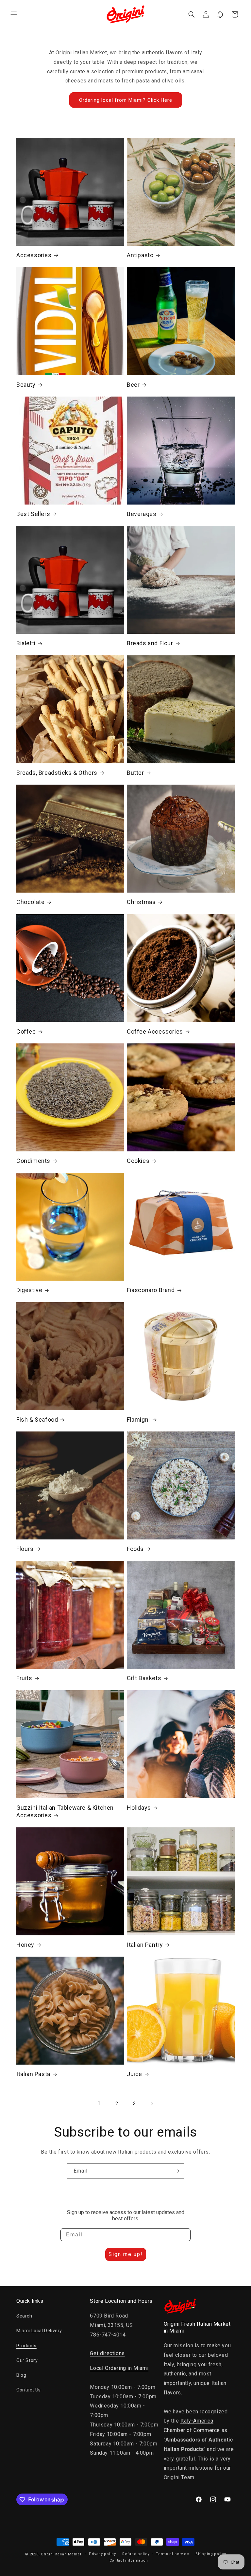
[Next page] (152, 2104)
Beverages (142, 514)
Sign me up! (126, 2254)
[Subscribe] (177, 2171)
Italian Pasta (33, 2074)
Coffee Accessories (155, 1031)
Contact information (129, 2560)
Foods (135, 1549)
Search (24, 2316)
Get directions (107, 2353)
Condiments (33, 1161)
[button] (14, 14)
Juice (134, 2074)
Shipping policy (211, 2554)
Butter (135, 773)
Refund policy (136, 2554)
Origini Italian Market (61, 2554)
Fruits (24, 1678)
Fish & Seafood (37, 1420)
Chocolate (30, 902)
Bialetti (26, 643)
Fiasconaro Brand (151, 1290)
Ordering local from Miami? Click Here (126, 100)
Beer (133, 385)
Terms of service (172, 2554)
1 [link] (99, 2103)
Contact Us (29, 2390)
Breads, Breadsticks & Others (57, 773)
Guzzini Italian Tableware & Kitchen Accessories (65, 1811)
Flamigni (138, 1420)
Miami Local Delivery (39, 2331)
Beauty (26, 385)
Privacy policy (102, 2554)
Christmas (141, 902)
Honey (25, 1945)
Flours (25, 1549)
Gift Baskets (144, 1678)
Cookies (138, 1161)
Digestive (29, 1290)
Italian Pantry (145, 1945)
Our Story (27, 2360)
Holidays (139, 1808)
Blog (21, 2375)
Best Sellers (33, 514)
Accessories (34, 255)
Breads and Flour (150, 643)
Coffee (26, 1031)
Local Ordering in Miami (119, 2368)
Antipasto (140, 255)
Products (26, 2346)
